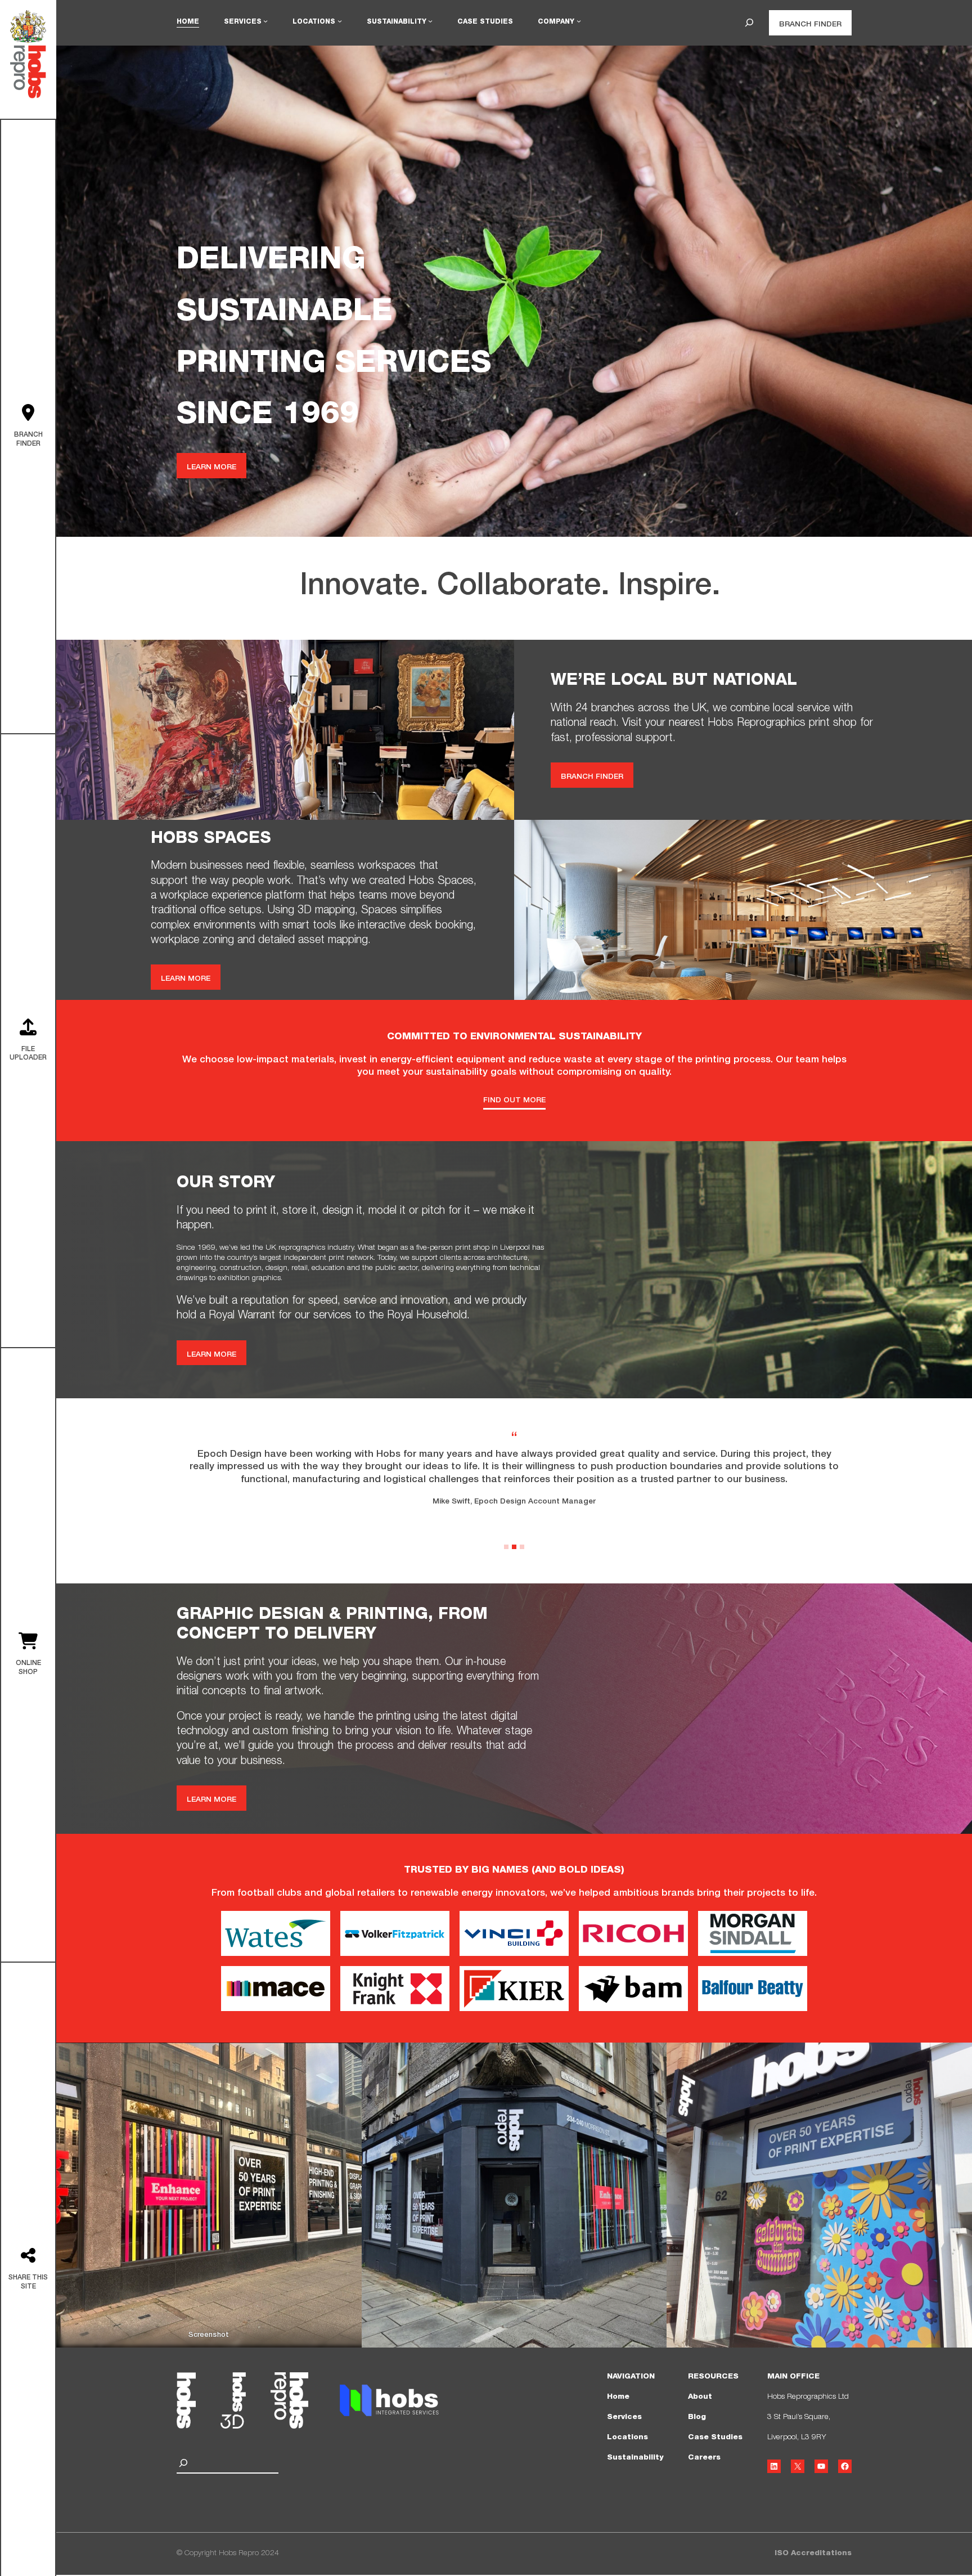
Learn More (211, 468)
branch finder (592, 777)
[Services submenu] (265, 21)
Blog (697, 2417)
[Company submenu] (579, 21)
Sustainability (635, 2458)
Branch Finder (810, 25)
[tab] (506, 1547)
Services (624, 2417)
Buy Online (28, 1657)
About (700, 2397)
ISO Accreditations (813, 2553)
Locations (627, 2438)
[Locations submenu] (340, 21)
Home (618, 2397)
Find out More (514, 1101)
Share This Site (28, 2271)
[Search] (185, 2463)
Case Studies (715, 2438)
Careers (704, 2458)
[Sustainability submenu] (430, 21)
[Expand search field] (749, 23)
